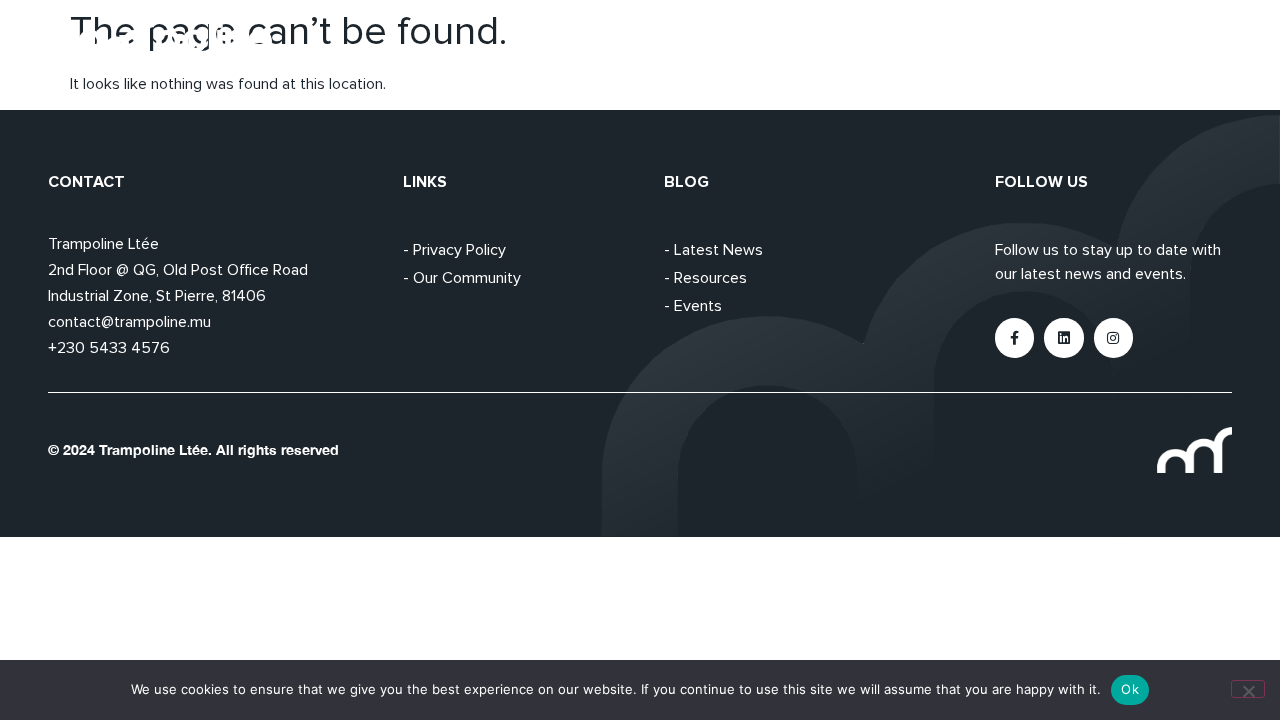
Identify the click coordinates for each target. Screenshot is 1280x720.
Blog (1113, 45)
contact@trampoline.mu (129, 322)
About (950, 45)
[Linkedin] (1063, 337)
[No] (1248, 689)
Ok (1130, 689)
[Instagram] (1113, 337)
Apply (1034, 45)
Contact (1201, 45)
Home (865, 45)
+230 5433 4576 (109, 348)
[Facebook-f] (1014, 337)
